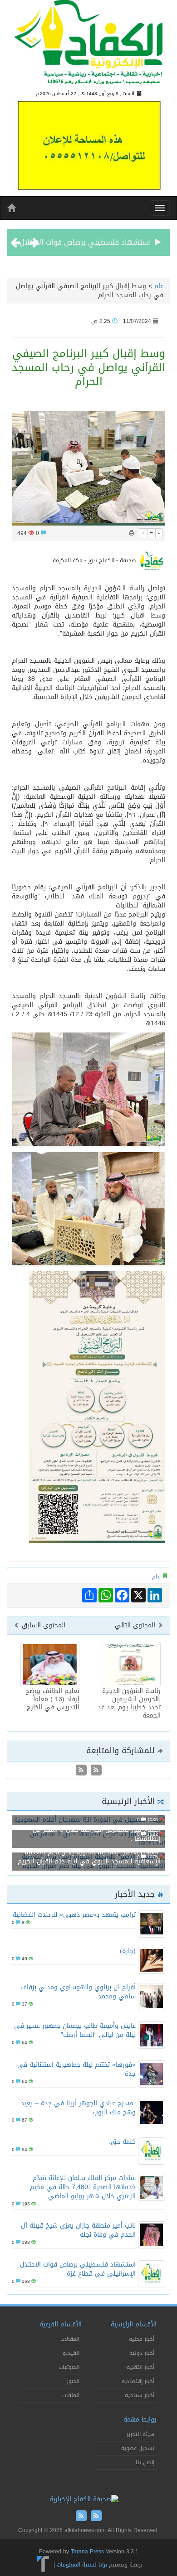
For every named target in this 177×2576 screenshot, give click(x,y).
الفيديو (71, 2353)
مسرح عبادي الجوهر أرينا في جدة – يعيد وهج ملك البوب (78, 2108)
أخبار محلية (142, 2339)
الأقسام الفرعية (61, 2324)
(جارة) (128, 1951)
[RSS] (81, 1771)
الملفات (71, 2395)
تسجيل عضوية (138, 2448)
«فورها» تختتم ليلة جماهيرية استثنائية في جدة (76, 2069)
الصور (73, 2381)
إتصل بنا (145, 2462)
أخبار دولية (142, 2353)
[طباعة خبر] (132, 533)
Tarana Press (87, 2552)
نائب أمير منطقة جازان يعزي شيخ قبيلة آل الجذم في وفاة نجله (78, 2230)
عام (159, 286)
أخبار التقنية (140, 2367)
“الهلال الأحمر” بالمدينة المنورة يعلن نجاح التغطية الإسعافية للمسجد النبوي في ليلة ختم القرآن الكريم (89, 1857)
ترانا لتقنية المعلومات (82, 2565)
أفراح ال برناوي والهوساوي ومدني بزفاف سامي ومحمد (78, 1992)
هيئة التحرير (140, 2434)
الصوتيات (69, 2367)
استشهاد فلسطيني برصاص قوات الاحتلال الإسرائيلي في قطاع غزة (78, 2269)
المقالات (70, 2339)
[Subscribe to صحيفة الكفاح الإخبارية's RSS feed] (95, 1771)
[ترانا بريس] (43, 2565)
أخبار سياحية (140, 2395)
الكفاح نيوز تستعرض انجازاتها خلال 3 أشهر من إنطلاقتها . (97, 1834)
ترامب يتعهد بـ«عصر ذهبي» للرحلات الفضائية (74, 1915)
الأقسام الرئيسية (134, 2324)
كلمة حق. (122, 2142)
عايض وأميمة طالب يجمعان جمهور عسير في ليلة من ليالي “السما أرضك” (75, 2030)
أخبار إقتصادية (138, 2381)
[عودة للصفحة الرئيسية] (88, 46)
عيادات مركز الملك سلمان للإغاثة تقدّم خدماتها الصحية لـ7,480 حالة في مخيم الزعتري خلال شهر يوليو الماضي (83, 2187)
